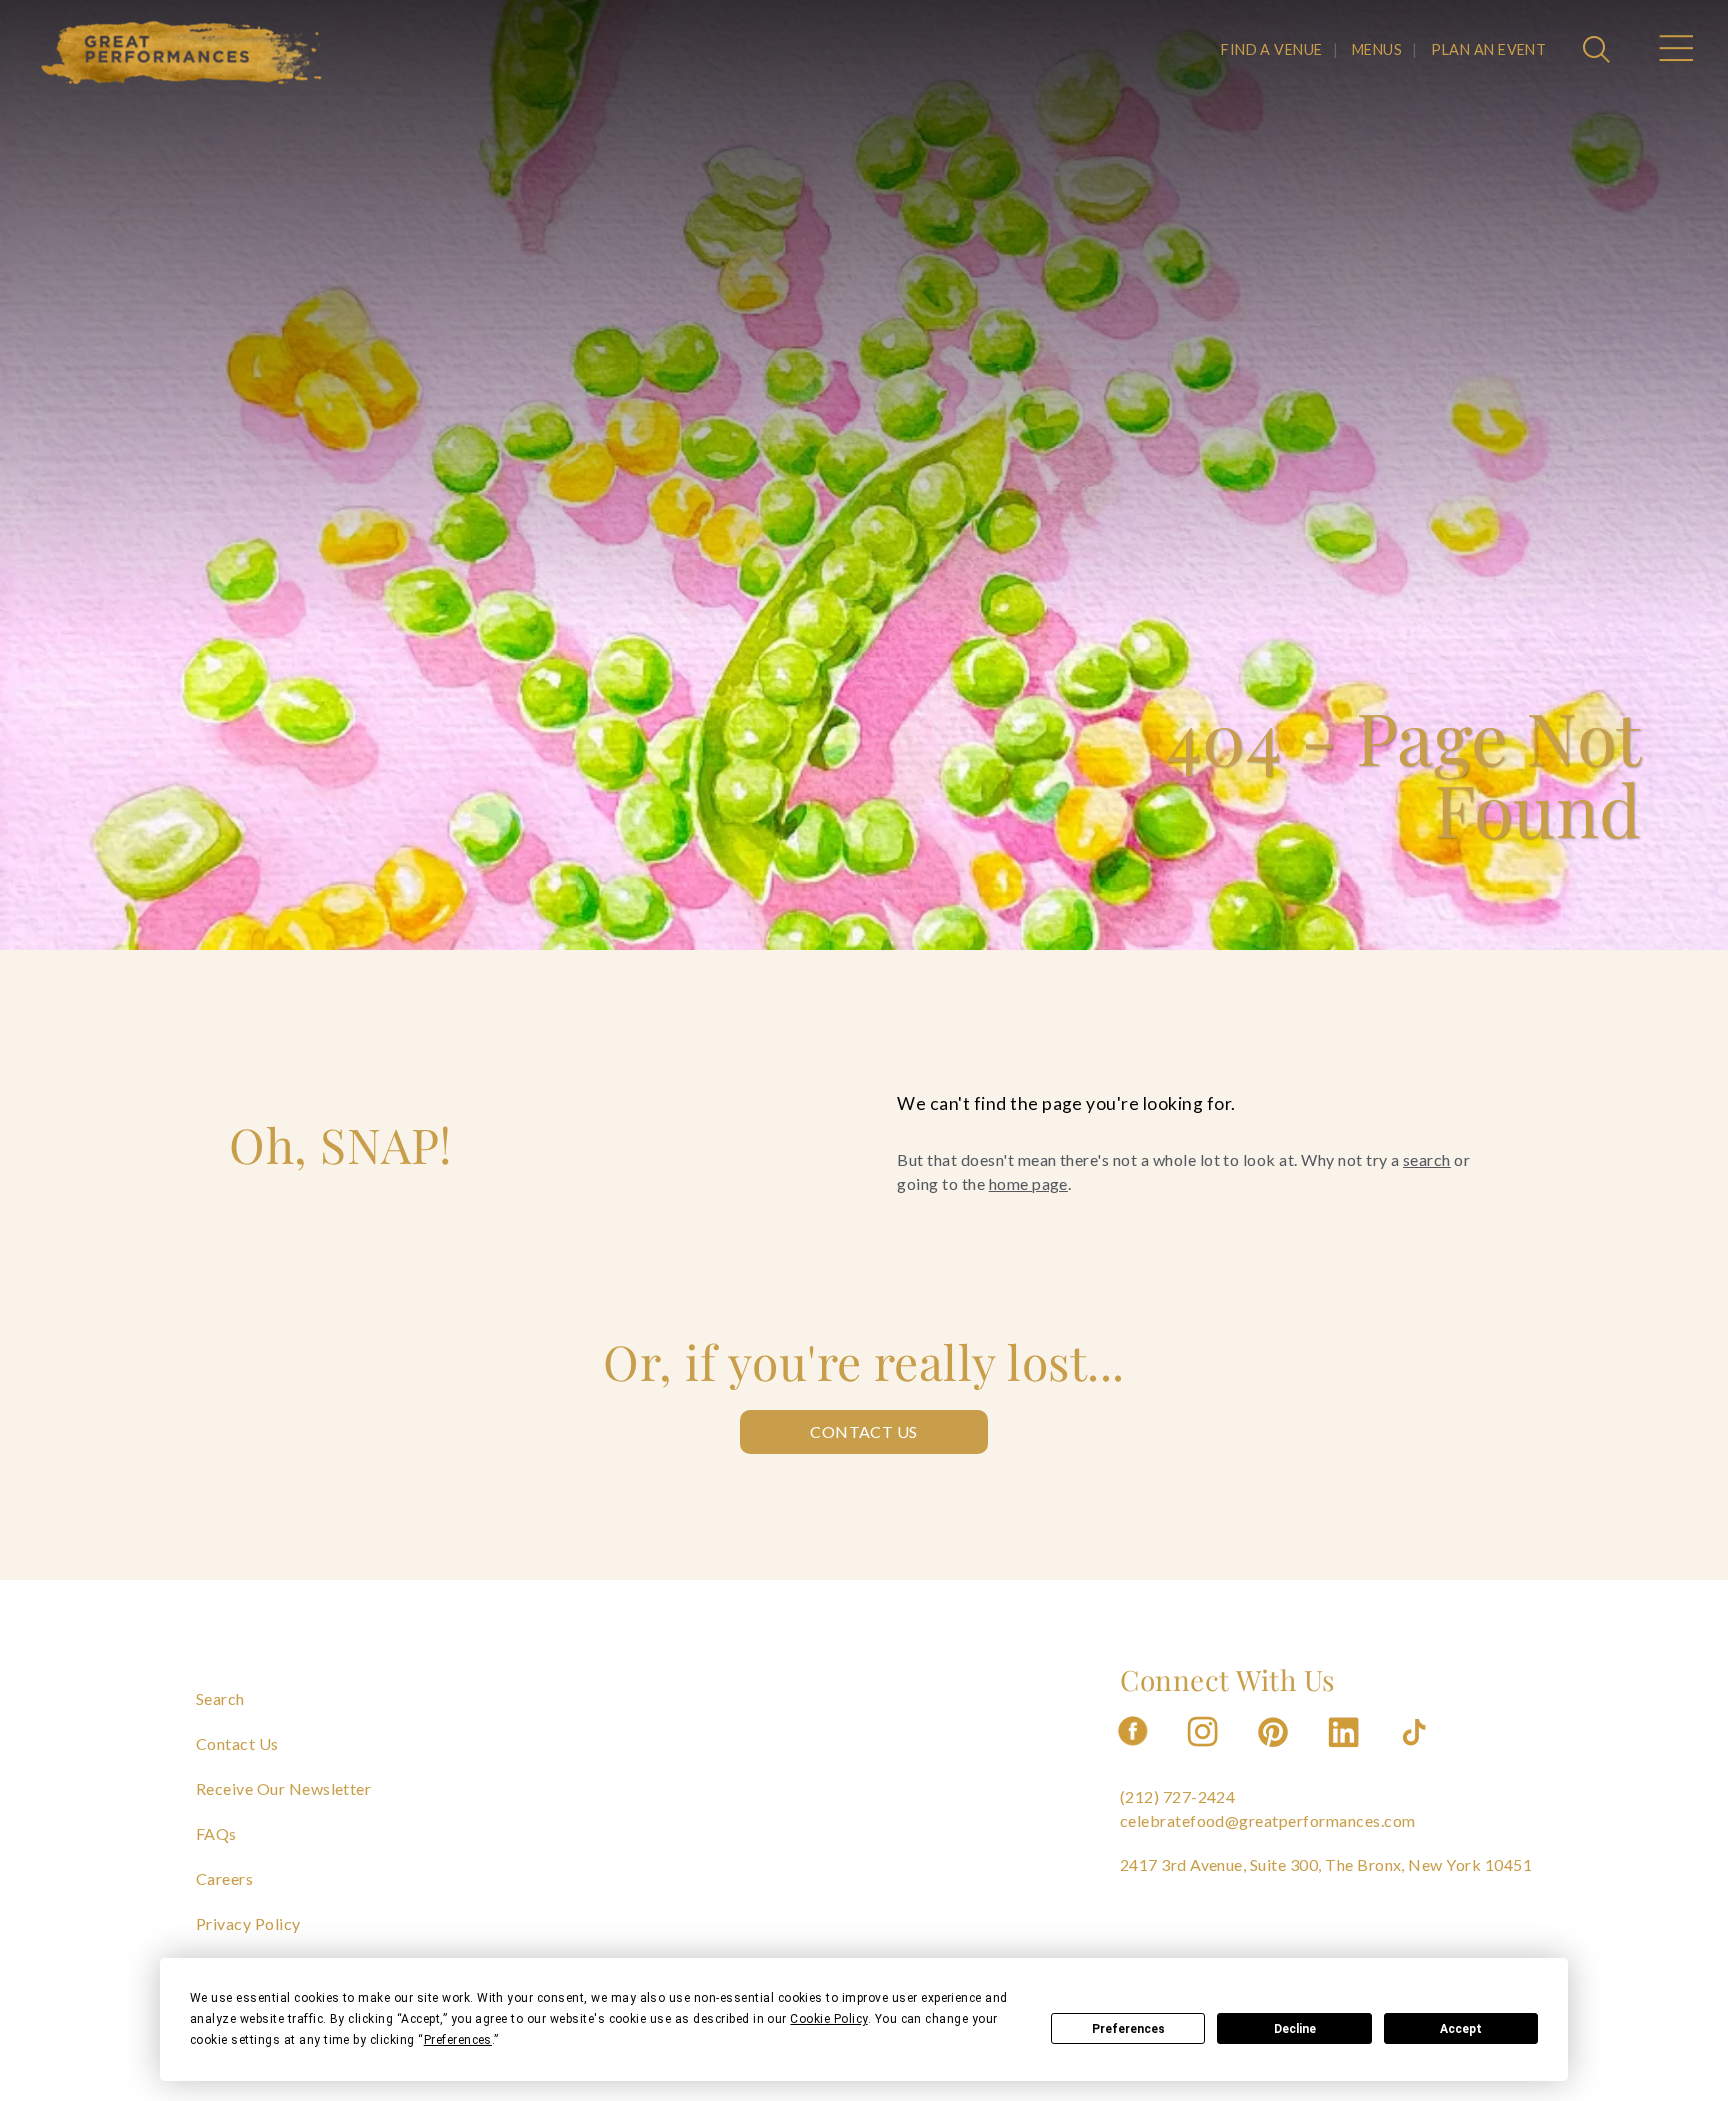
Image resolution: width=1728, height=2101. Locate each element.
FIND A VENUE (1272, 49)
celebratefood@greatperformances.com (1268, 1820)
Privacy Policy (248, 1923)
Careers (224, 1878)
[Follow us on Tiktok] (1416, 1752)
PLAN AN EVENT (1488, 49)
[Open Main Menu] (1675, 51)
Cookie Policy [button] (828, 2019)
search (1427, 1159)
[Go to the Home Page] (182, 53)
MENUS (1377, 49)
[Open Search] (1599, 51)
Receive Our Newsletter (284, 1788)
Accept (1461, 2029)
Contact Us (864, 1431)
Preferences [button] (458, 2040)
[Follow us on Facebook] (1133, 1752)
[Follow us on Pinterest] (1275, 1752)
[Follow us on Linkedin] (1346, 1752)
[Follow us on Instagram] (1204, 1752)
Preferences (1128, 2029)
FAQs (216, 1833)
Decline (1295, 2029)
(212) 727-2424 (1178, 1796)
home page (1028, 1183)
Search (220, 1698)
